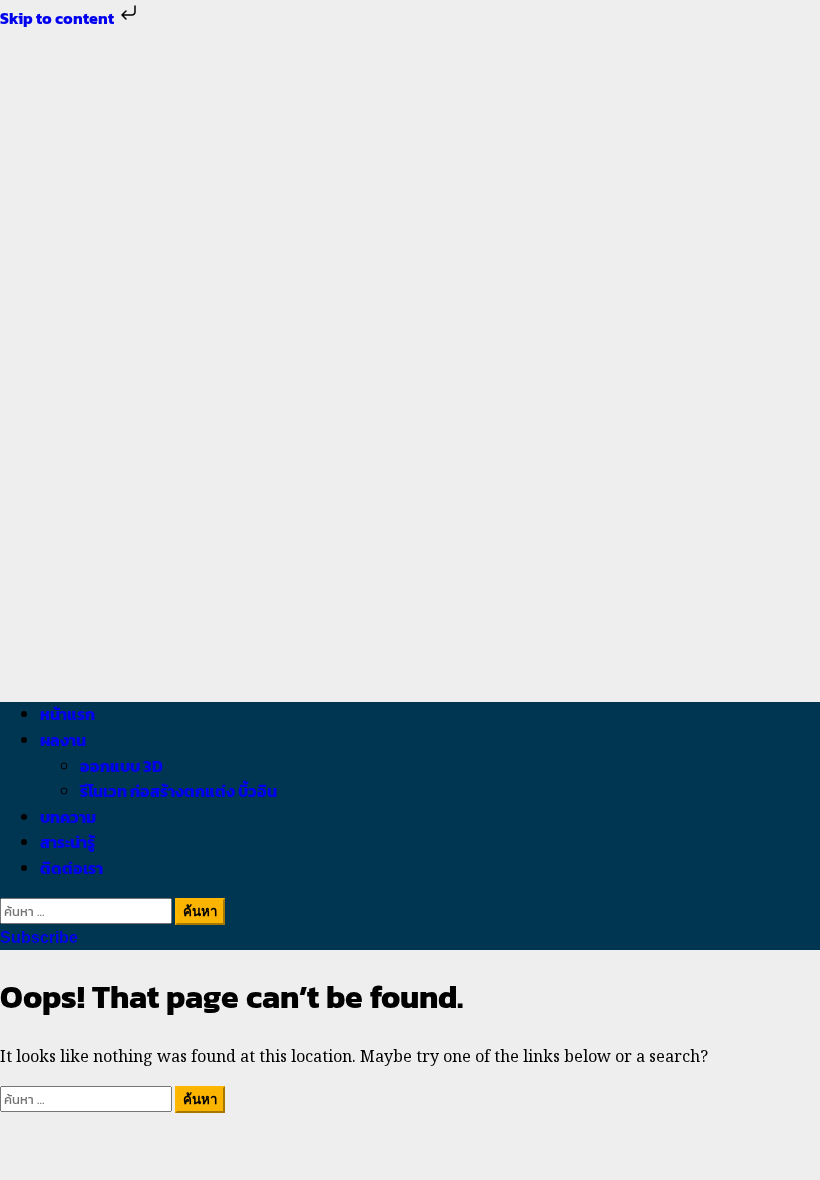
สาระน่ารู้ (67, 842)
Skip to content (58, 18)
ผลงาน (63, 740)
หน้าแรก (67, 714)
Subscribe (39, 937)
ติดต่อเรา (71, 868)
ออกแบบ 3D (121, 766)
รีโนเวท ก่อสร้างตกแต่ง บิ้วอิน (178, 791)
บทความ (68, 817)
